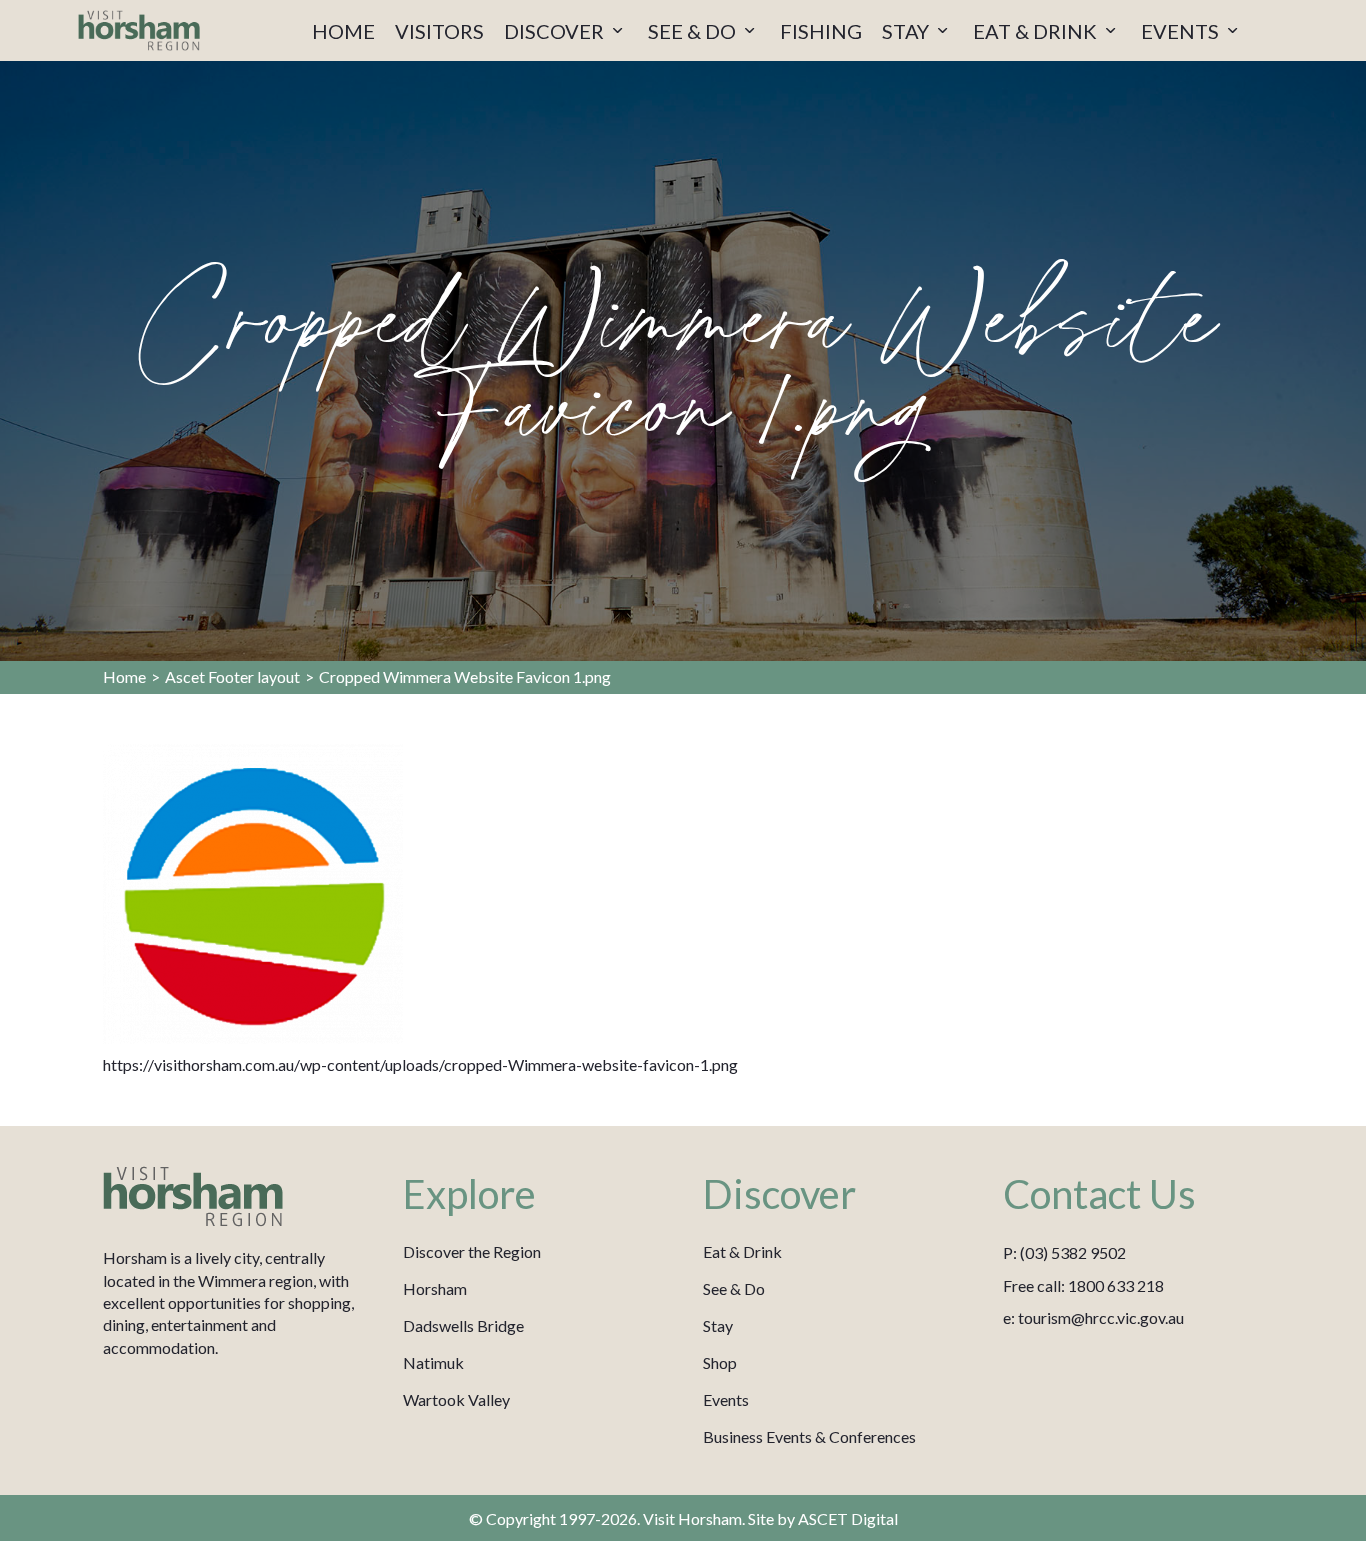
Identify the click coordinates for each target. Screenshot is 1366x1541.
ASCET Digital (848, 1518)
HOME (343, 31)
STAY (907, 31)
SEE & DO (694, 31)
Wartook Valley (456, 1399)
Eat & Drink (742, 1251)
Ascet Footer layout (232, 676)
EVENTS (1182, 31)
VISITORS (439, 31)
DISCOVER (556, 31)
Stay (718, 1325)
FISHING (821, 31)
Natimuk (433, 1362)
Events (726, 1399)
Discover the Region (472, 1251)
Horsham (435, 1288)
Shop (720, 1362)
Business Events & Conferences (809, 1436)
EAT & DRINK (1037, 31)
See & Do (734, 1288)
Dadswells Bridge (463, 1325)
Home (124, 676)
